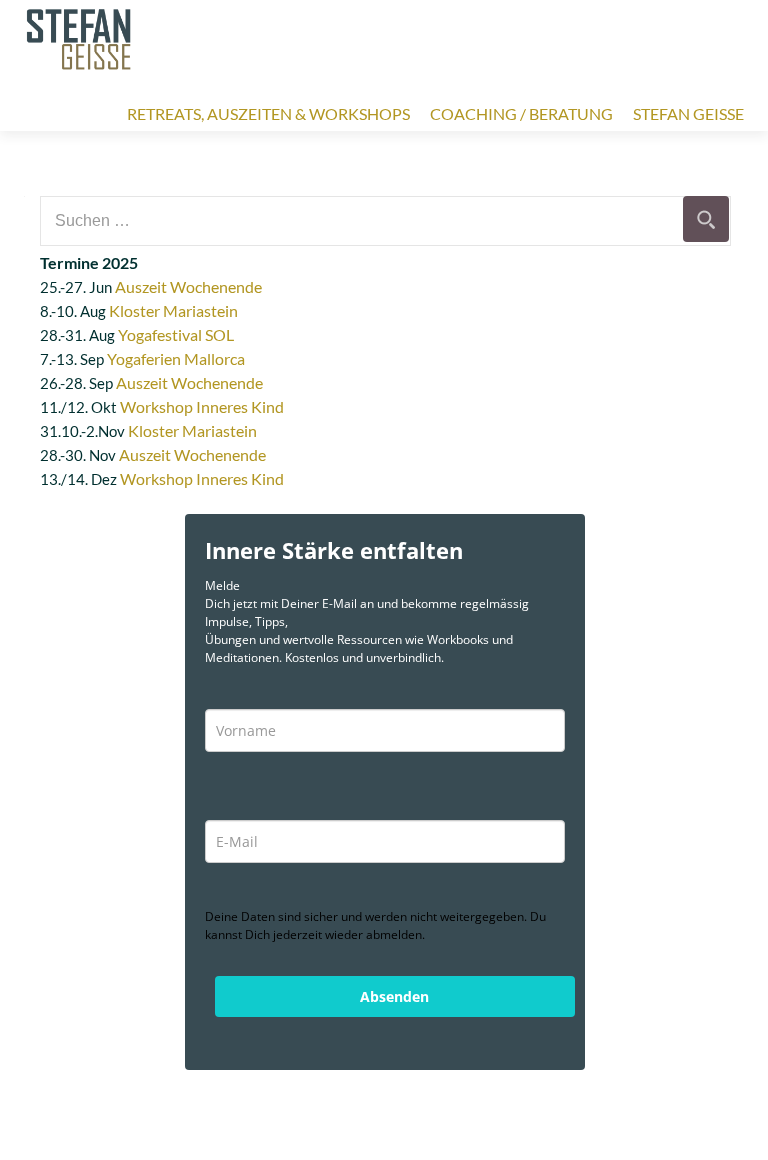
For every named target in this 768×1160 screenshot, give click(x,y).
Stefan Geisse (688, 113)
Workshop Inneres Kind (202, 406)
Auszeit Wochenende (188, 286)
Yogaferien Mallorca (176, 358)
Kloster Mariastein (173, 310)
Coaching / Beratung (521, 113)
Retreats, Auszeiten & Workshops (268, 113)
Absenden (394, 996)
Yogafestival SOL (176, 334)
